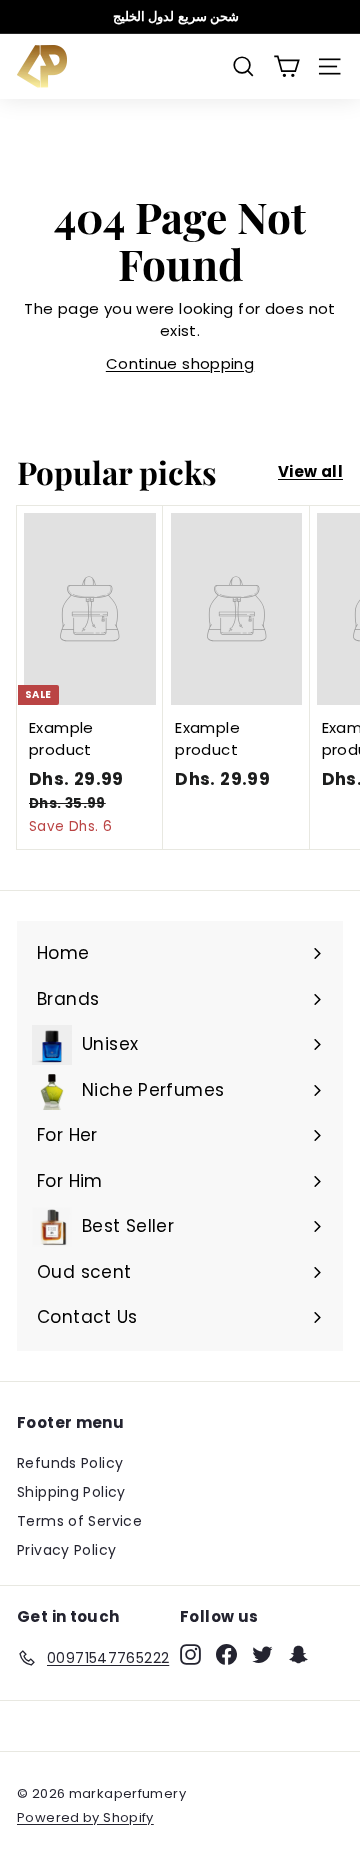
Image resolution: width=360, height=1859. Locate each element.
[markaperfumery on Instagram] (190, 1655)
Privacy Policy (66, 1550)
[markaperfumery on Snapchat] (298, 1655)
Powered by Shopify (85, 1817)
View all (310, 471)
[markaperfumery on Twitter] (262, 1655)
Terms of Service (79, 1521)
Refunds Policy (70, 1463)
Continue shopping (180, 363)
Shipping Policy (71, 1492)
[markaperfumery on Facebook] (226, 1655)
